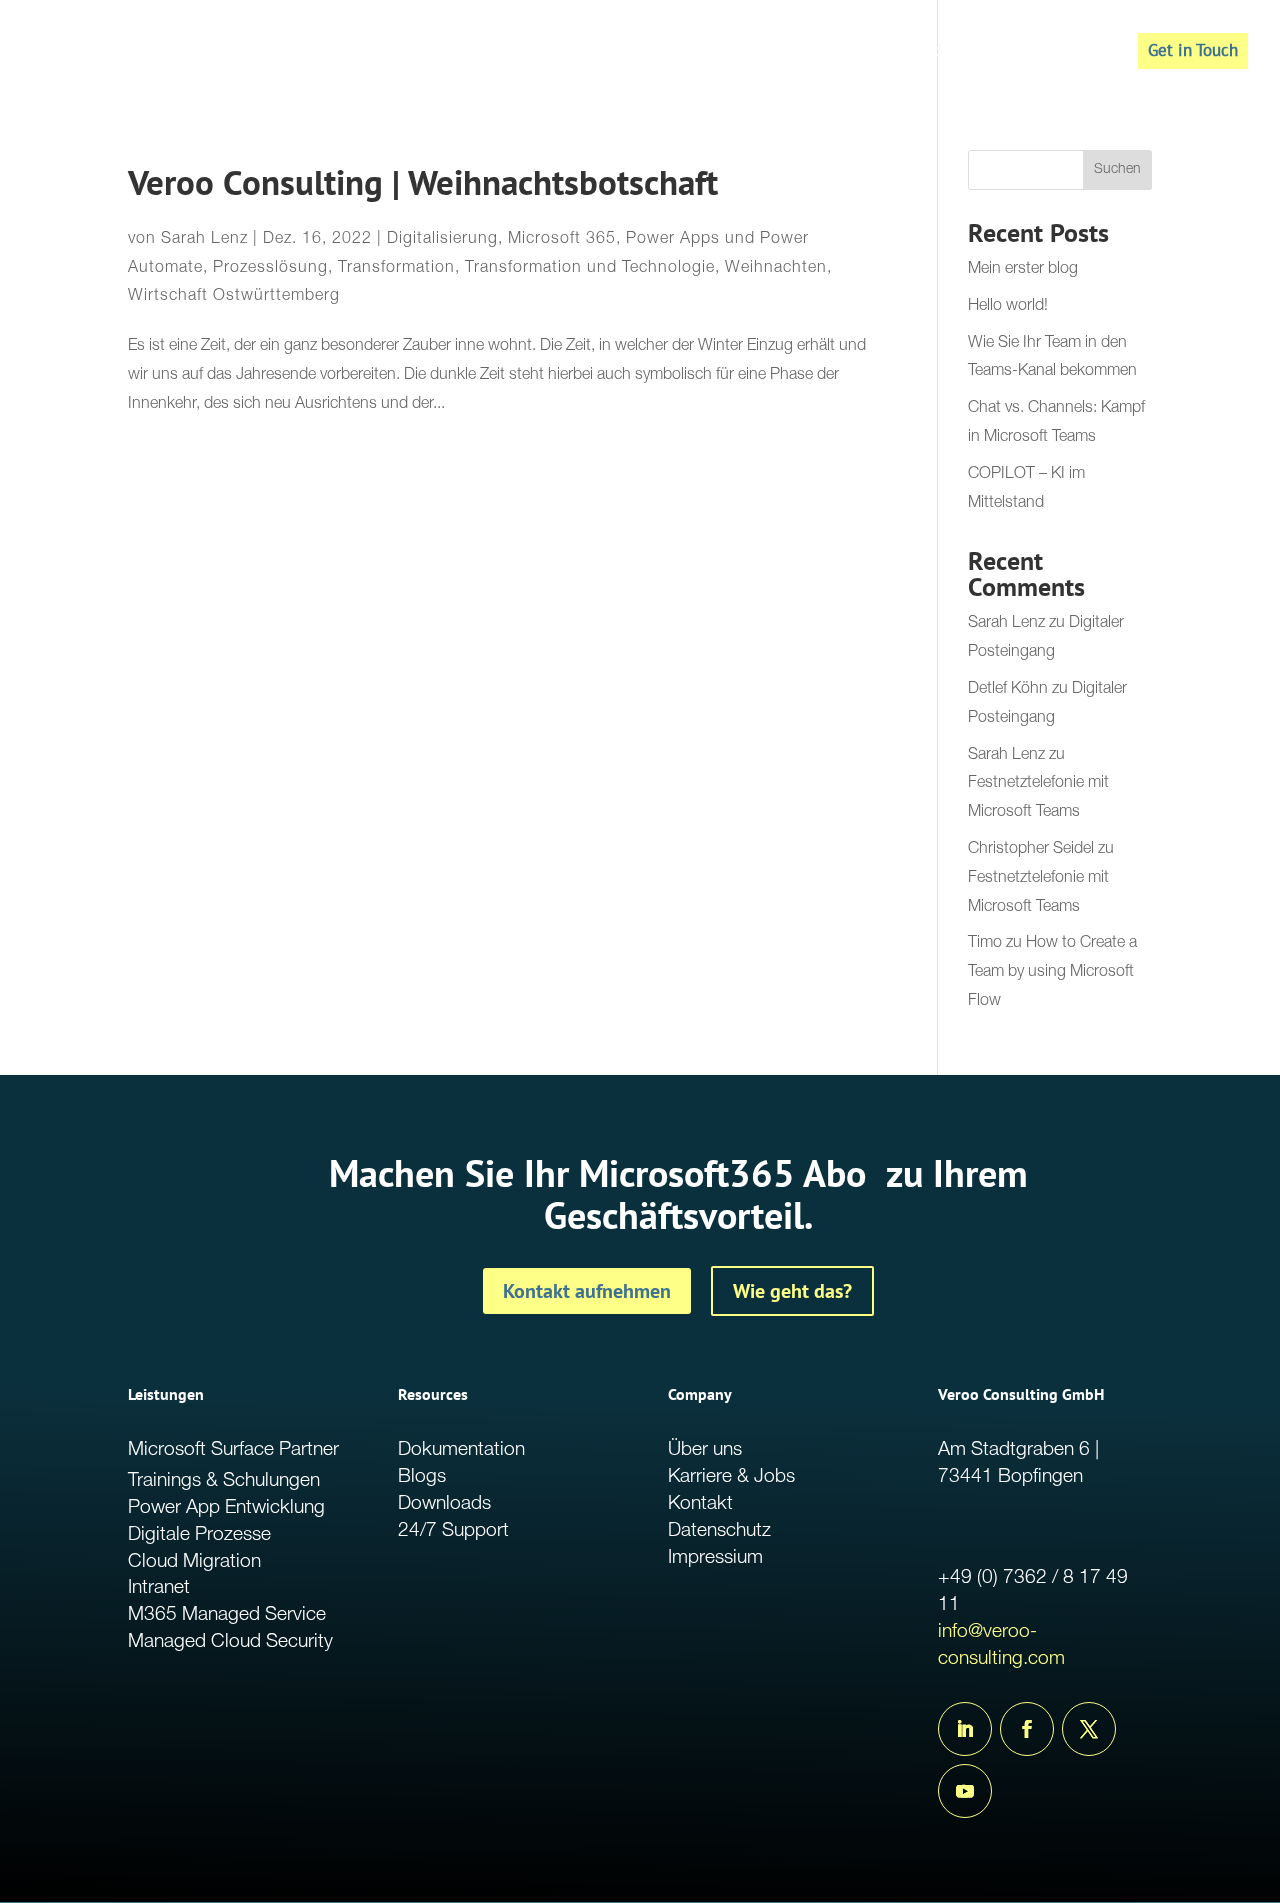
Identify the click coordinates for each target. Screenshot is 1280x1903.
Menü (1071, 53)
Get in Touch (1193, 50)
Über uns (705, 1450)
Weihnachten (776, 269)
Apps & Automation (715, 53)
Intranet (159, 1588)
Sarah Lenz (204, 240)
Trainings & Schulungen (224, 1481)
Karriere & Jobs (731, 1477)
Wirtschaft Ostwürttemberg (234, 297)
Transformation (396, 269)
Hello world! (1008, 307)
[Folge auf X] (1089, 1729)
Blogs (422, 1477)
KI (1017, 53)
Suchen (1117, 170)
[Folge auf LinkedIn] (965, 1729)
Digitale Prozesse (199, 1535)
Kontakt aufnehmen (587, 1291)
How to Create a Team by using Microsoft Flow (1052, 973)
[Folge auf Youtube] (965, 1791)
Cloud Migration (194, 1562)
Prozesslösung (270, 269)
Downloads (444, 1504)
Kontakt (700, 1504)
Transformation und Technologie (590, 269)
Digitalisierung (442, 240)
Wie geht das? (792, 1291)
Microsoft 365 (562, 240)
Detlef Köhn (1008, 690)
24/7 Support (453, 1531)
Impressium (715, 1558)
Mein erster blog (1023, 270)
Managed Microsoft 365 (898, 53)
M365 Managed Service (227, 1615)
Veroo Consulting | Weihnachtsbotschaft (423, 182)
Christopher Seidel (1031, 850)
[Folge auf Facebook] (1027, 1729)
